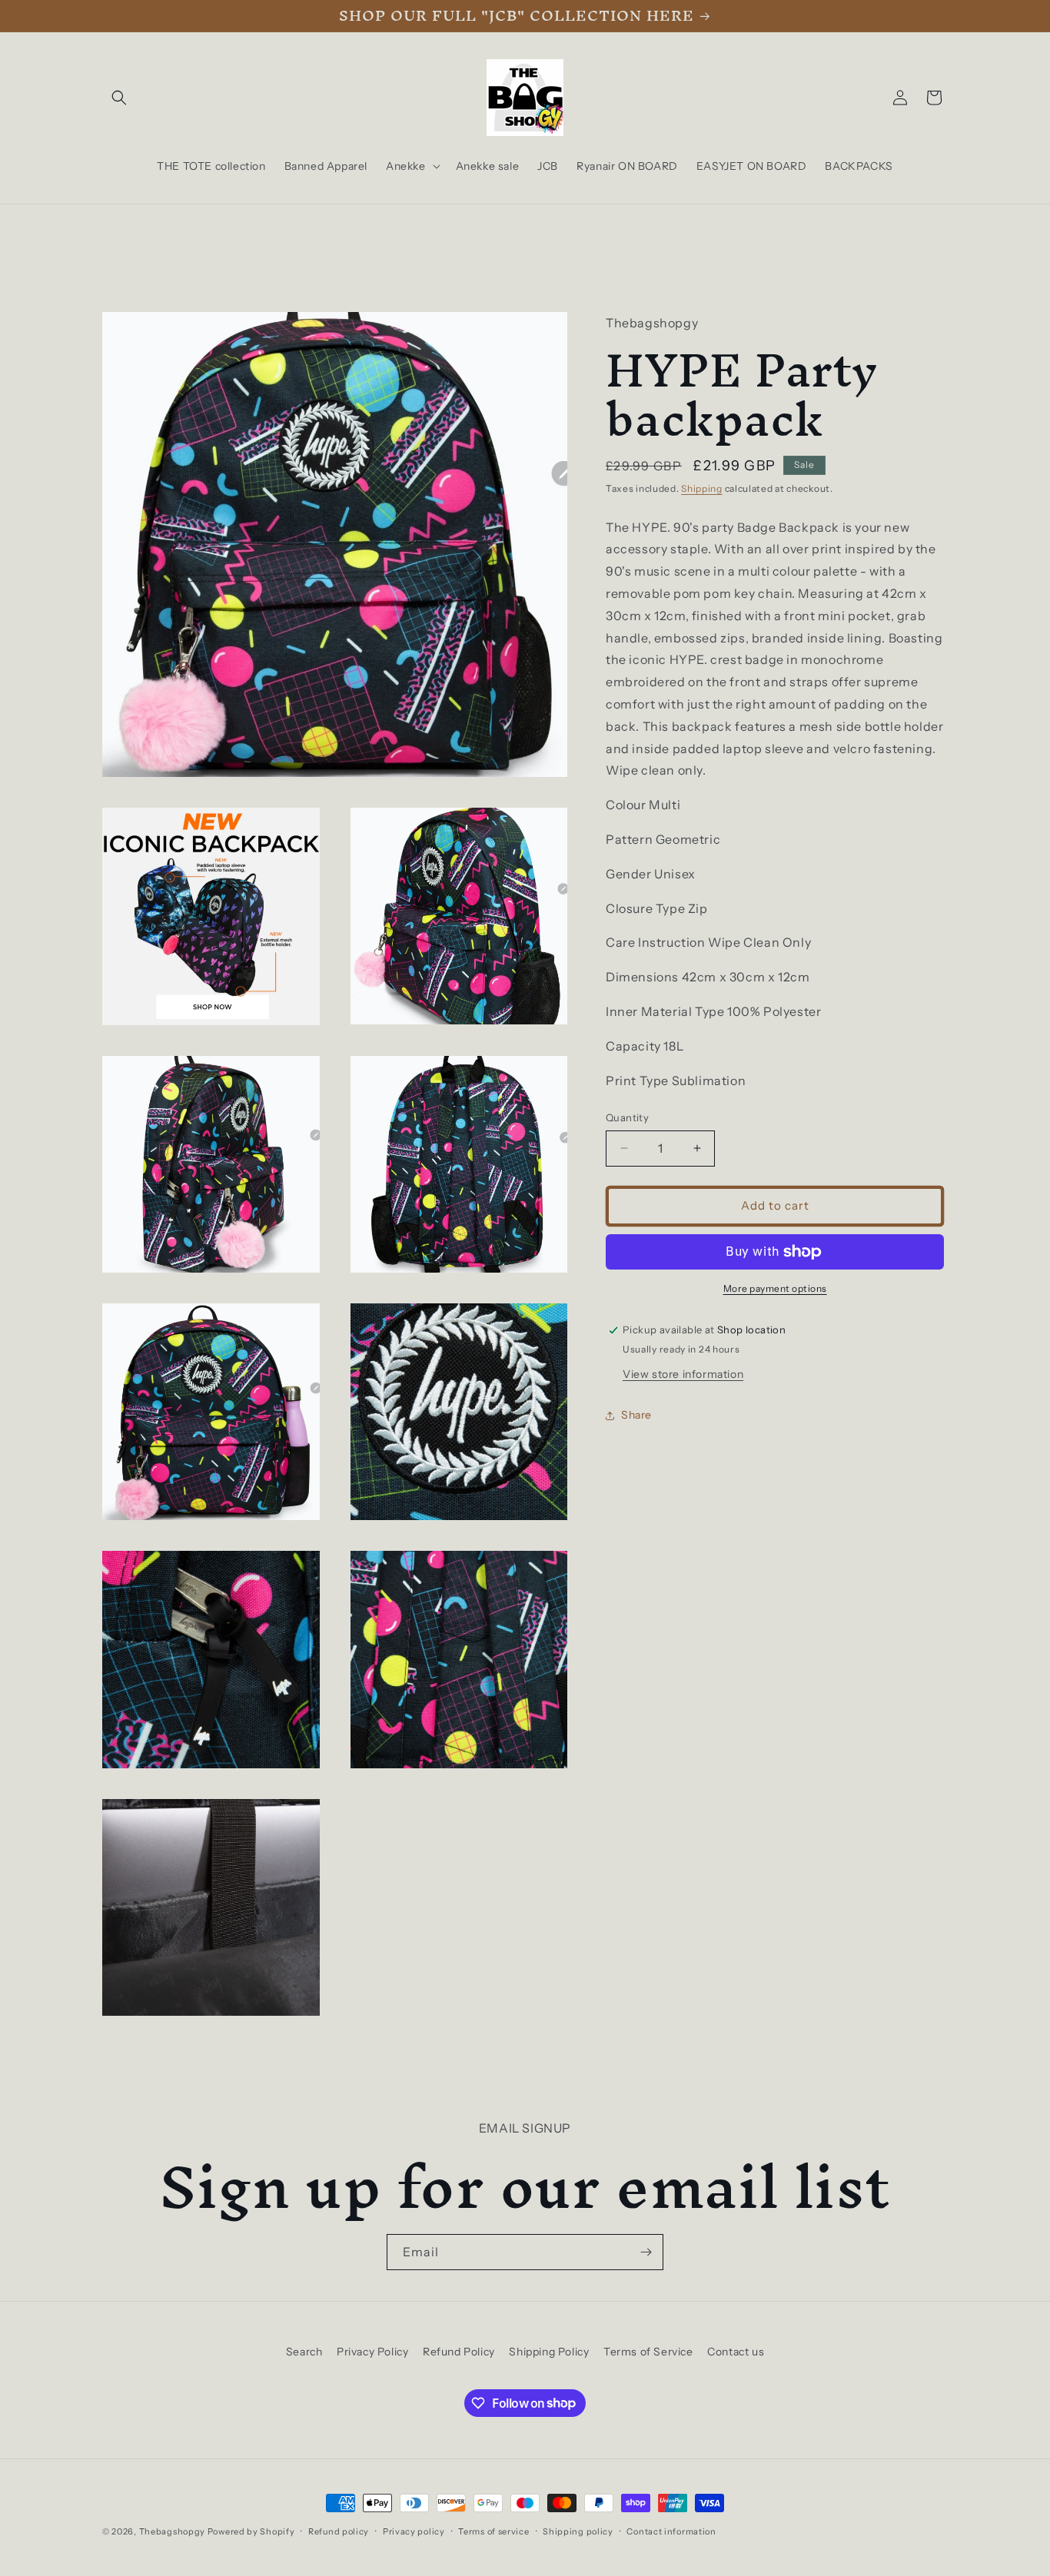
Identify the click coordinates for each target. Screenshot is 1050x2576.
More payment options (775, 1288)
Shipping (702, 488)
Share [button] (636, 1415)
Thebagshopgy (172, 2531)
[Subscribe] (646, 2252)
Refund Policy (459, 2352)
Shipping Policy (549, 2352)
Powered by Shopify (251, 2531)
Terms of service (493, 2531)
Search (304, 2352)
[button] (119, 98)
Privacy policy (414, 2531)
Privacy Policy (372, 2352)
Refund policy (339, 2531)
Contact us (736, 2352)
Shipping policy (578, 2531)
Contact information (671, 2531)
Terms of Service (648, 2352)
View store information (683, 1374)
